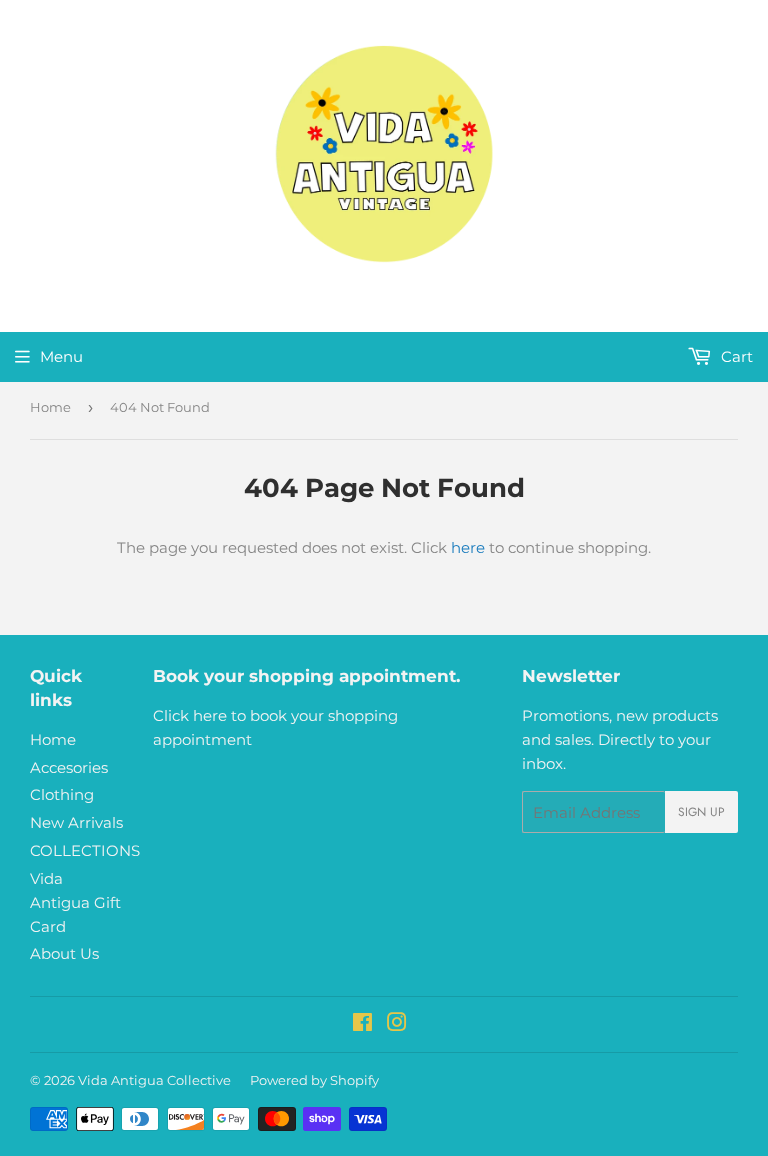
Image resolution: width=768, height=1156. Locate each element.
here (468, 547)
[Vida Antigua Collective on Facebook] (362, 1024)
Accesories (69, 767)
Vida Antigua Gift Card (75, 902)
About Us (64, 953)
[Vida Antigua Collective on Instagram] (397, 1024)
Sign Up (701, 812)
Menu (61, 356)
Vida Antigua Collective (154, 1080)
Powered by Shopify (314, 1080)
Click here (190, 715)
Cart (735, 356)
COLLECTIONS (85, 850)
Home (50, 407)
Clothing (62, 794)
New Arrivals (76, 822)
